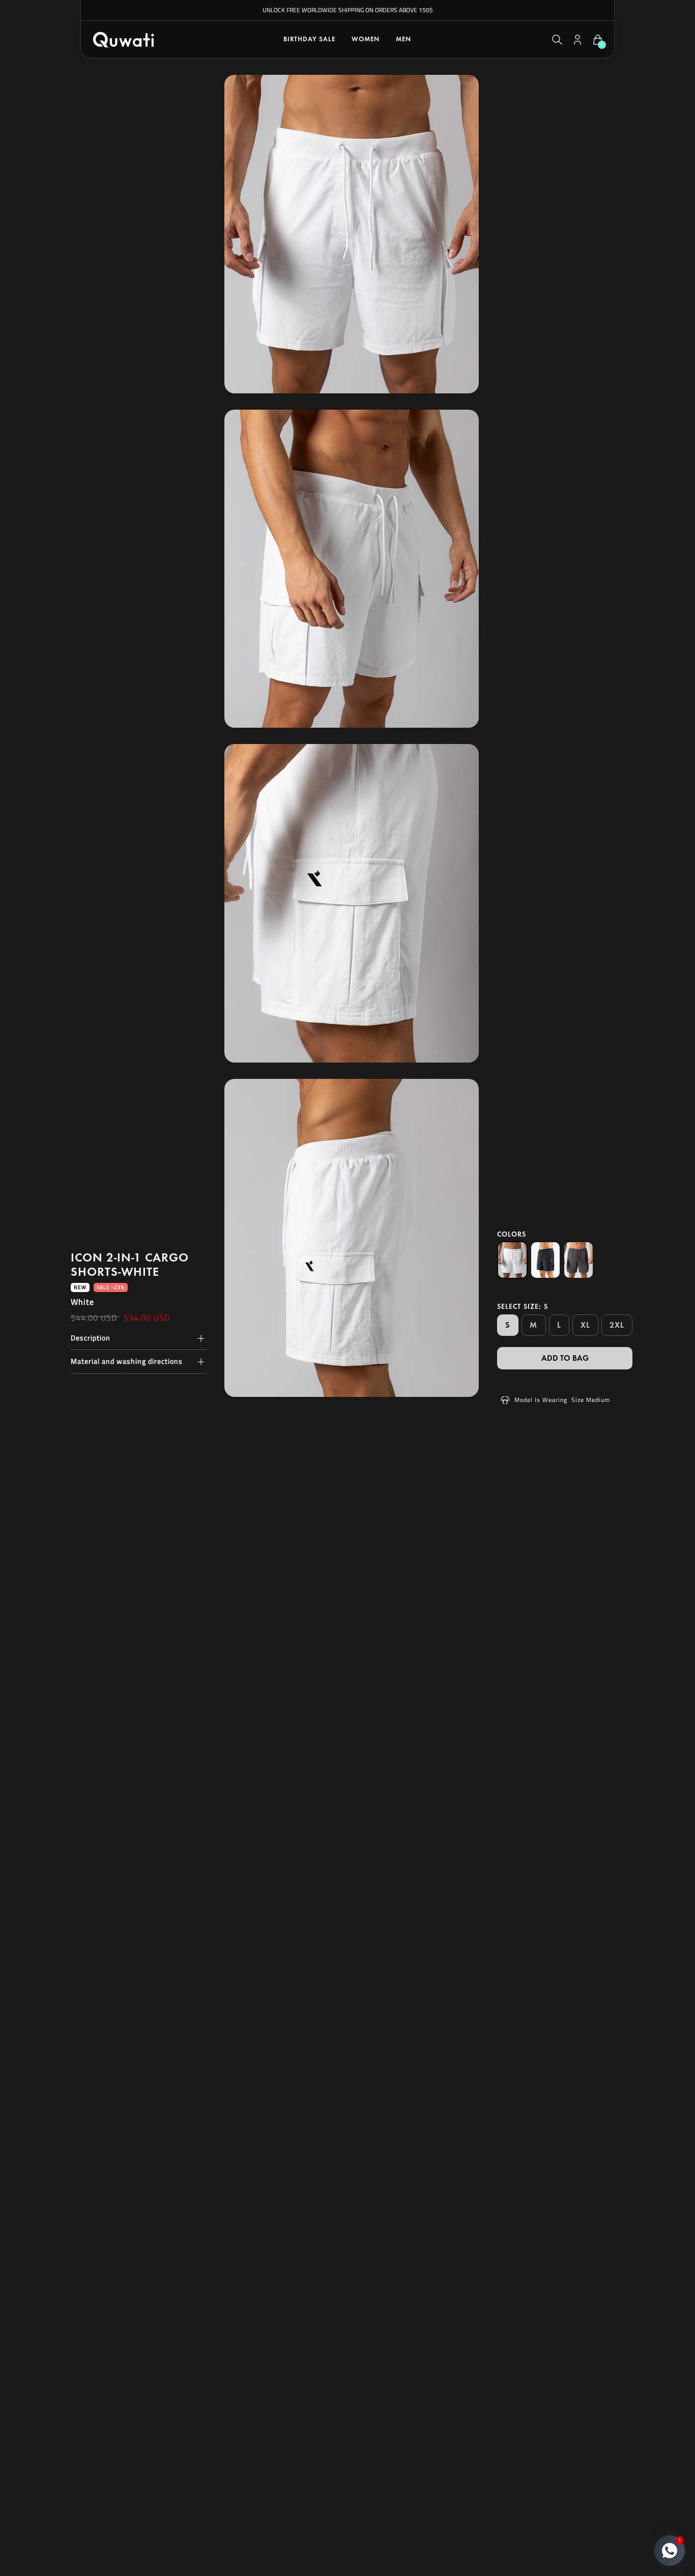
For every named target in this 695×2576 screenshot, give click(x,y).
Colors (512, 1234)
